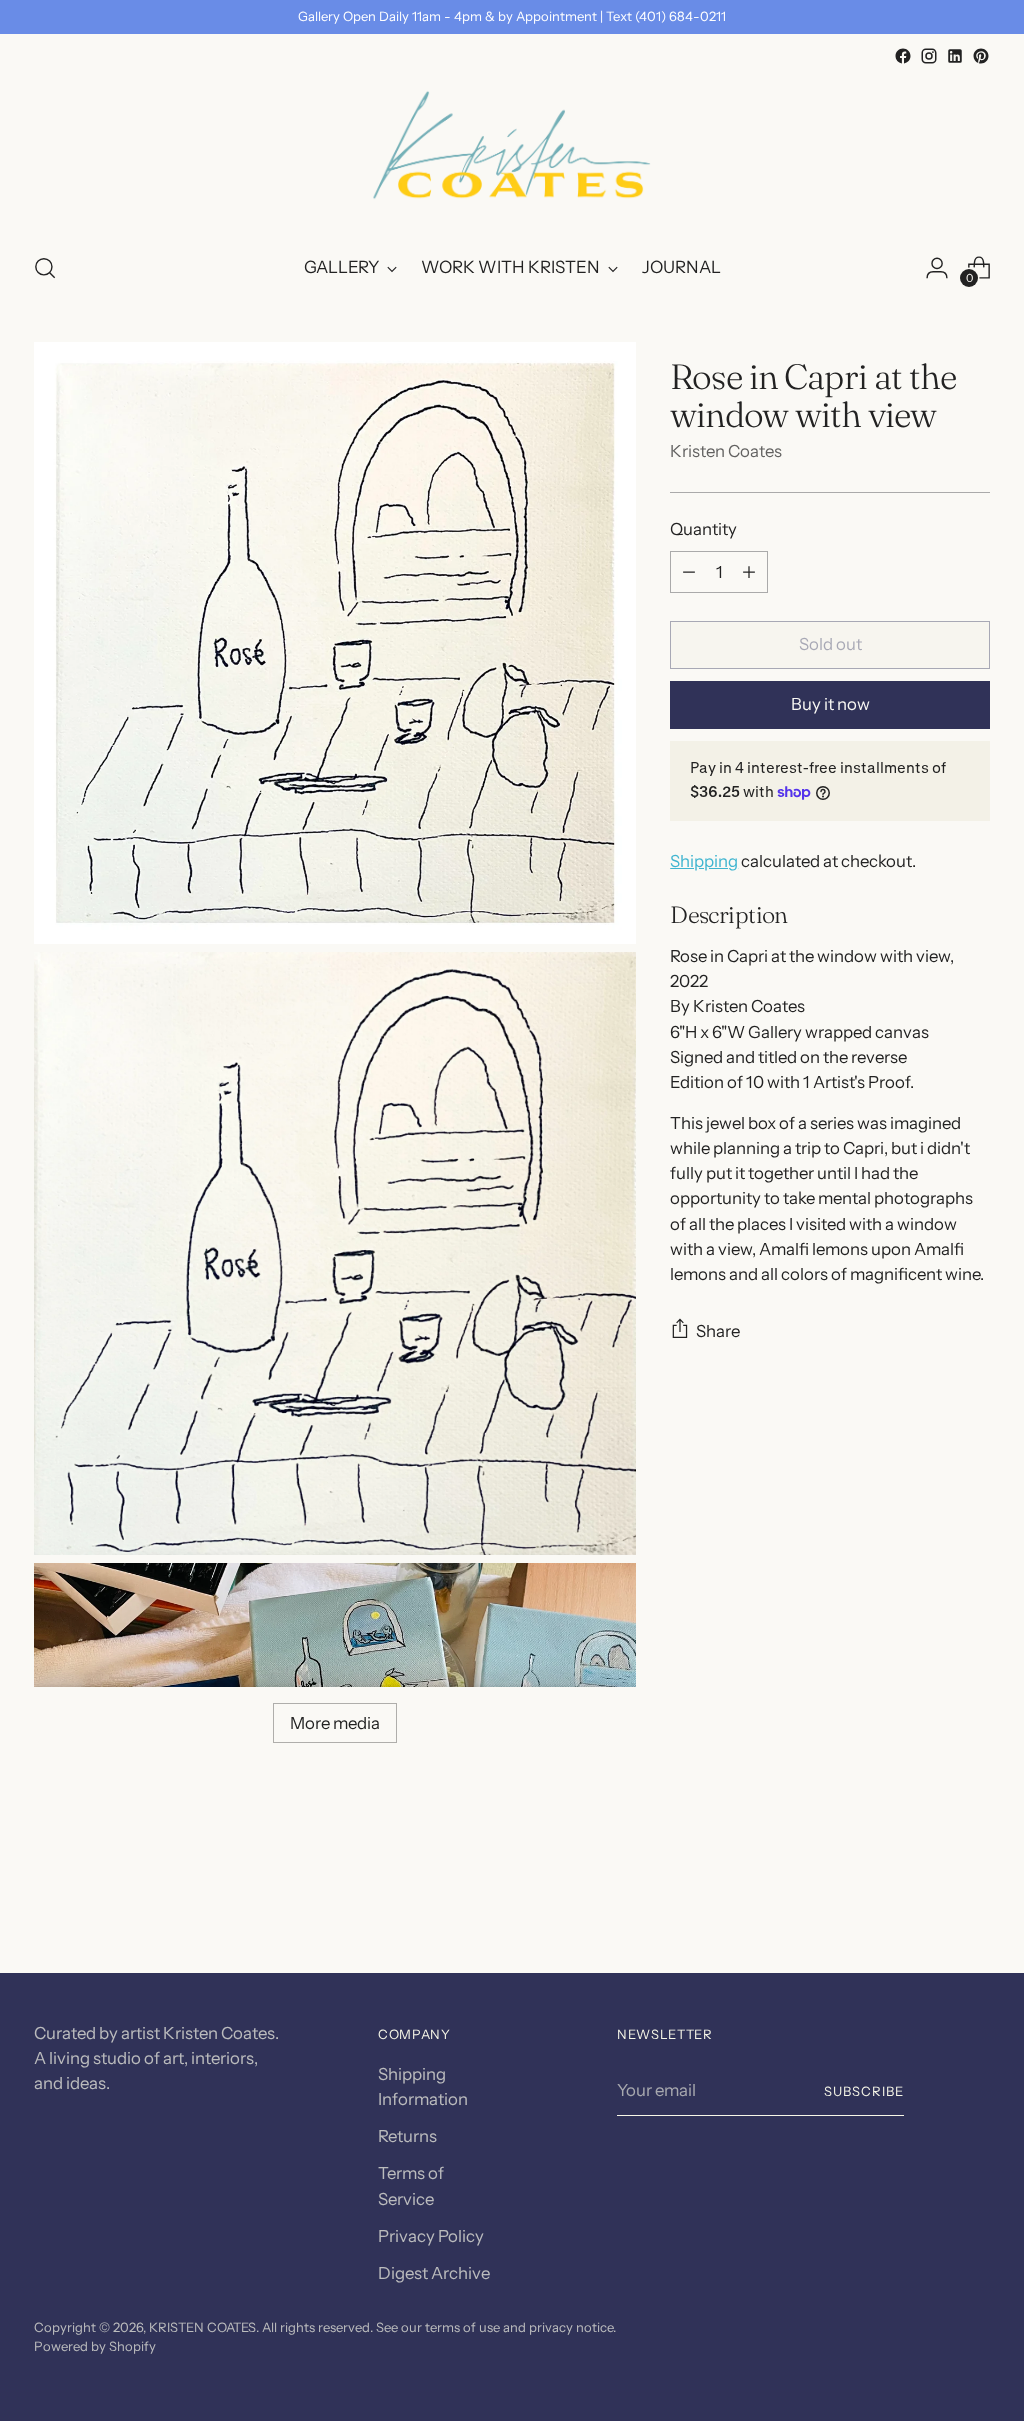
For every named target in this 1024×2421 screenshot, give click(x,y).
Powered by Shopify (95, 2346)
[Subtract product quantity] (689, 572)
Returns (407, 2136)
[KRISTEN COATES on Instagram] (929, 56)
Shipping (704, 861)
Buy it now (830, 704)
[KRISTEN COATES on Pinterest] (981, 56)
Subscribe (864, 2091)
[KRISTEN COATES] (512, 152)
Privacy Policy (431, 2236)
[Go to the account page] (937, 268)
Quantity (703, 529)
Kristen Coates (726, 451)
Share (718, 1331)
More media (335, 1723)
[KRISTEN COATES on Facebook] (903, 56)
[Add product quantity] (749, 572)
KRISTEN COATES (202, 2327)
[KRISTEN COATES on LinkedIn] (955, 56)
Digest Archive (434, 2273)
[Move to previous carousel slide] (927, 1905)
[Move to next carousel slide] (973, 1904)
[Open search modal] (45, 268)
